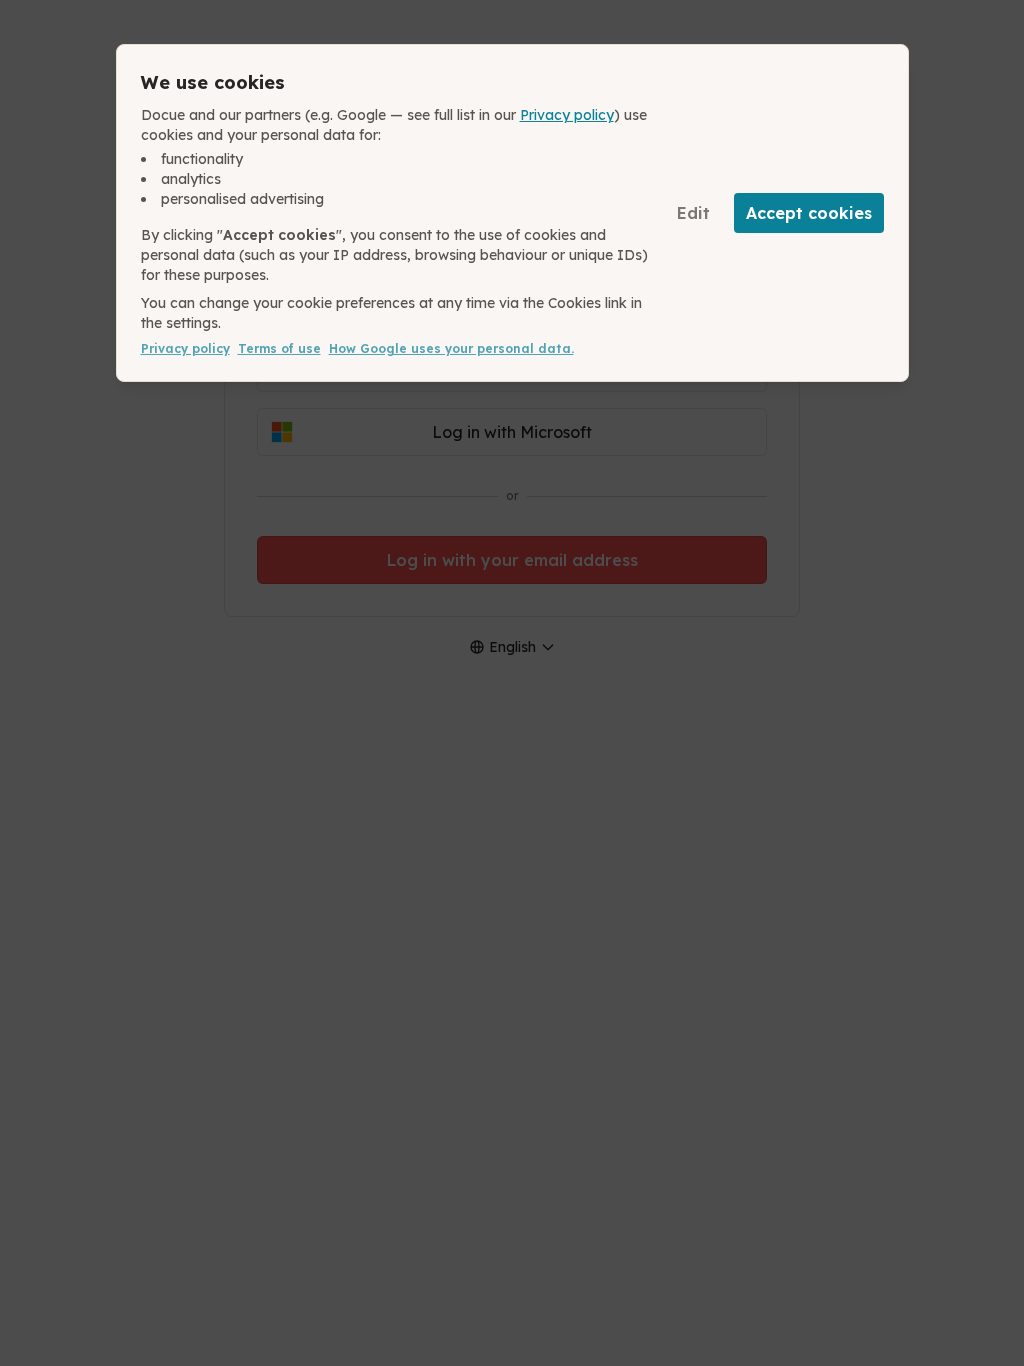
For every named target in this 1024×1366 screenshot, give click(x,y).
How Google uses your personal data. (451, 348)
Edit (693, 213)
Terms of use (279, 348)
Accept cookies (809, 213)
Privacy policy (567, 115)
